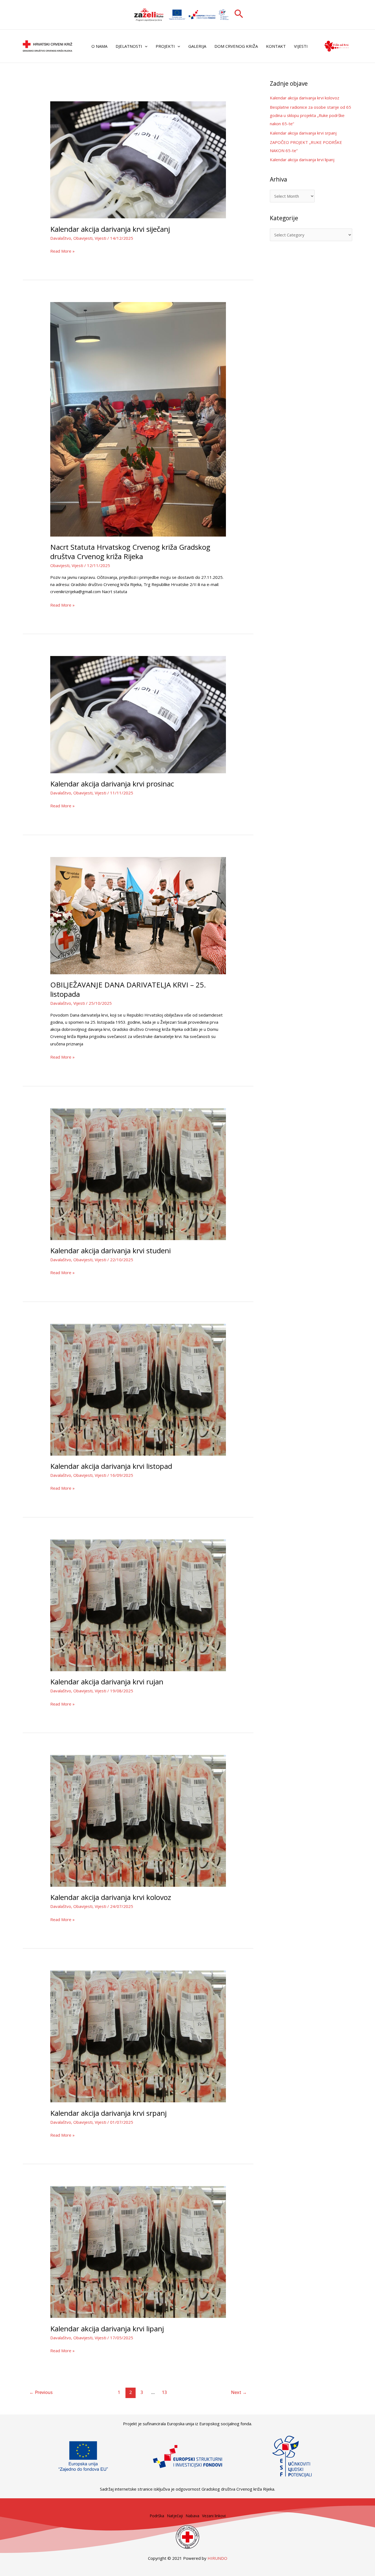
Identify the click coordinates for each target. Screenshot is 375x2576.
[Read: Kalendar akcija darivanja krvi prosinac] (138, 714)
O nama (99, 46)
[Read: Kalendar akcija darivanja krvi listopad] (138, 1389)
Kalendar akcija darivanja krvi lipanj (107, 2329)
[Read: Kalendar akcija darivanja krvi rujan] (138, 1605)
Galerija (197, 46)
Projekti (165, 46)
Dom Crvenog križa (236, 46)
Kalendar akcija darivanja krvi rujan (107, 1682)
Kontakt (276, 46)
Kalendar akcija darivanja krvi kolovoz (111, 1897)
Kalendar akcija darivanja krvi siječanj (110, 229)
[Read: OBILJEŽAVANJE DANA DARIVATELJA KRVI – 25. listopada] (138, 915)
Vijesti (301, 46)
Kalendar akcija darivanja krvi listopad (111, 1466)
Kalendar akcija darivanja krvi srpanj (108, 2113)
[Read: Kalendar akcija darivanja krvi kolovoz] (138, 1820)
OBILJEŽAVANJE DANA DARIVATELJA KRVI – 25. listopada (128, 989)
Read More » (62, 251)
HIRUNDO (217, 2558)
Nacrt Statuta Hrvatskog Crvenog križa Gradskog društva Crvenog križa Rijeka (130, 552)
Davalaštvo (61, 238)
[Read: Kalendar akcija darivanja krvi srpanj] (138, 2036)
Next (239, 2392)
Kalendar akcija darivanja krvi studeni (110, 1251)
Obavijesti (83, 238)
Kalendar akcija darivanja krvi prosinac (112, 784)
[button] (239, 15)
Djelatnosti (129, 46)
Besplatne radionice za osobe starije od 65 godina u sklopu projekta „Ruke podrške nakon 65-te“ (310, 115)
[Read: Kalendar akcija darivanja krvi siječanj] (138, 159)
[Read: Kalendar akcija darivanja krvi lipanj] (138, 2251)
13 (164, 2392)
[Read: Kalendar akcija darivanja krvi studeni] (138, 1174)
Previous (41, 2392)
